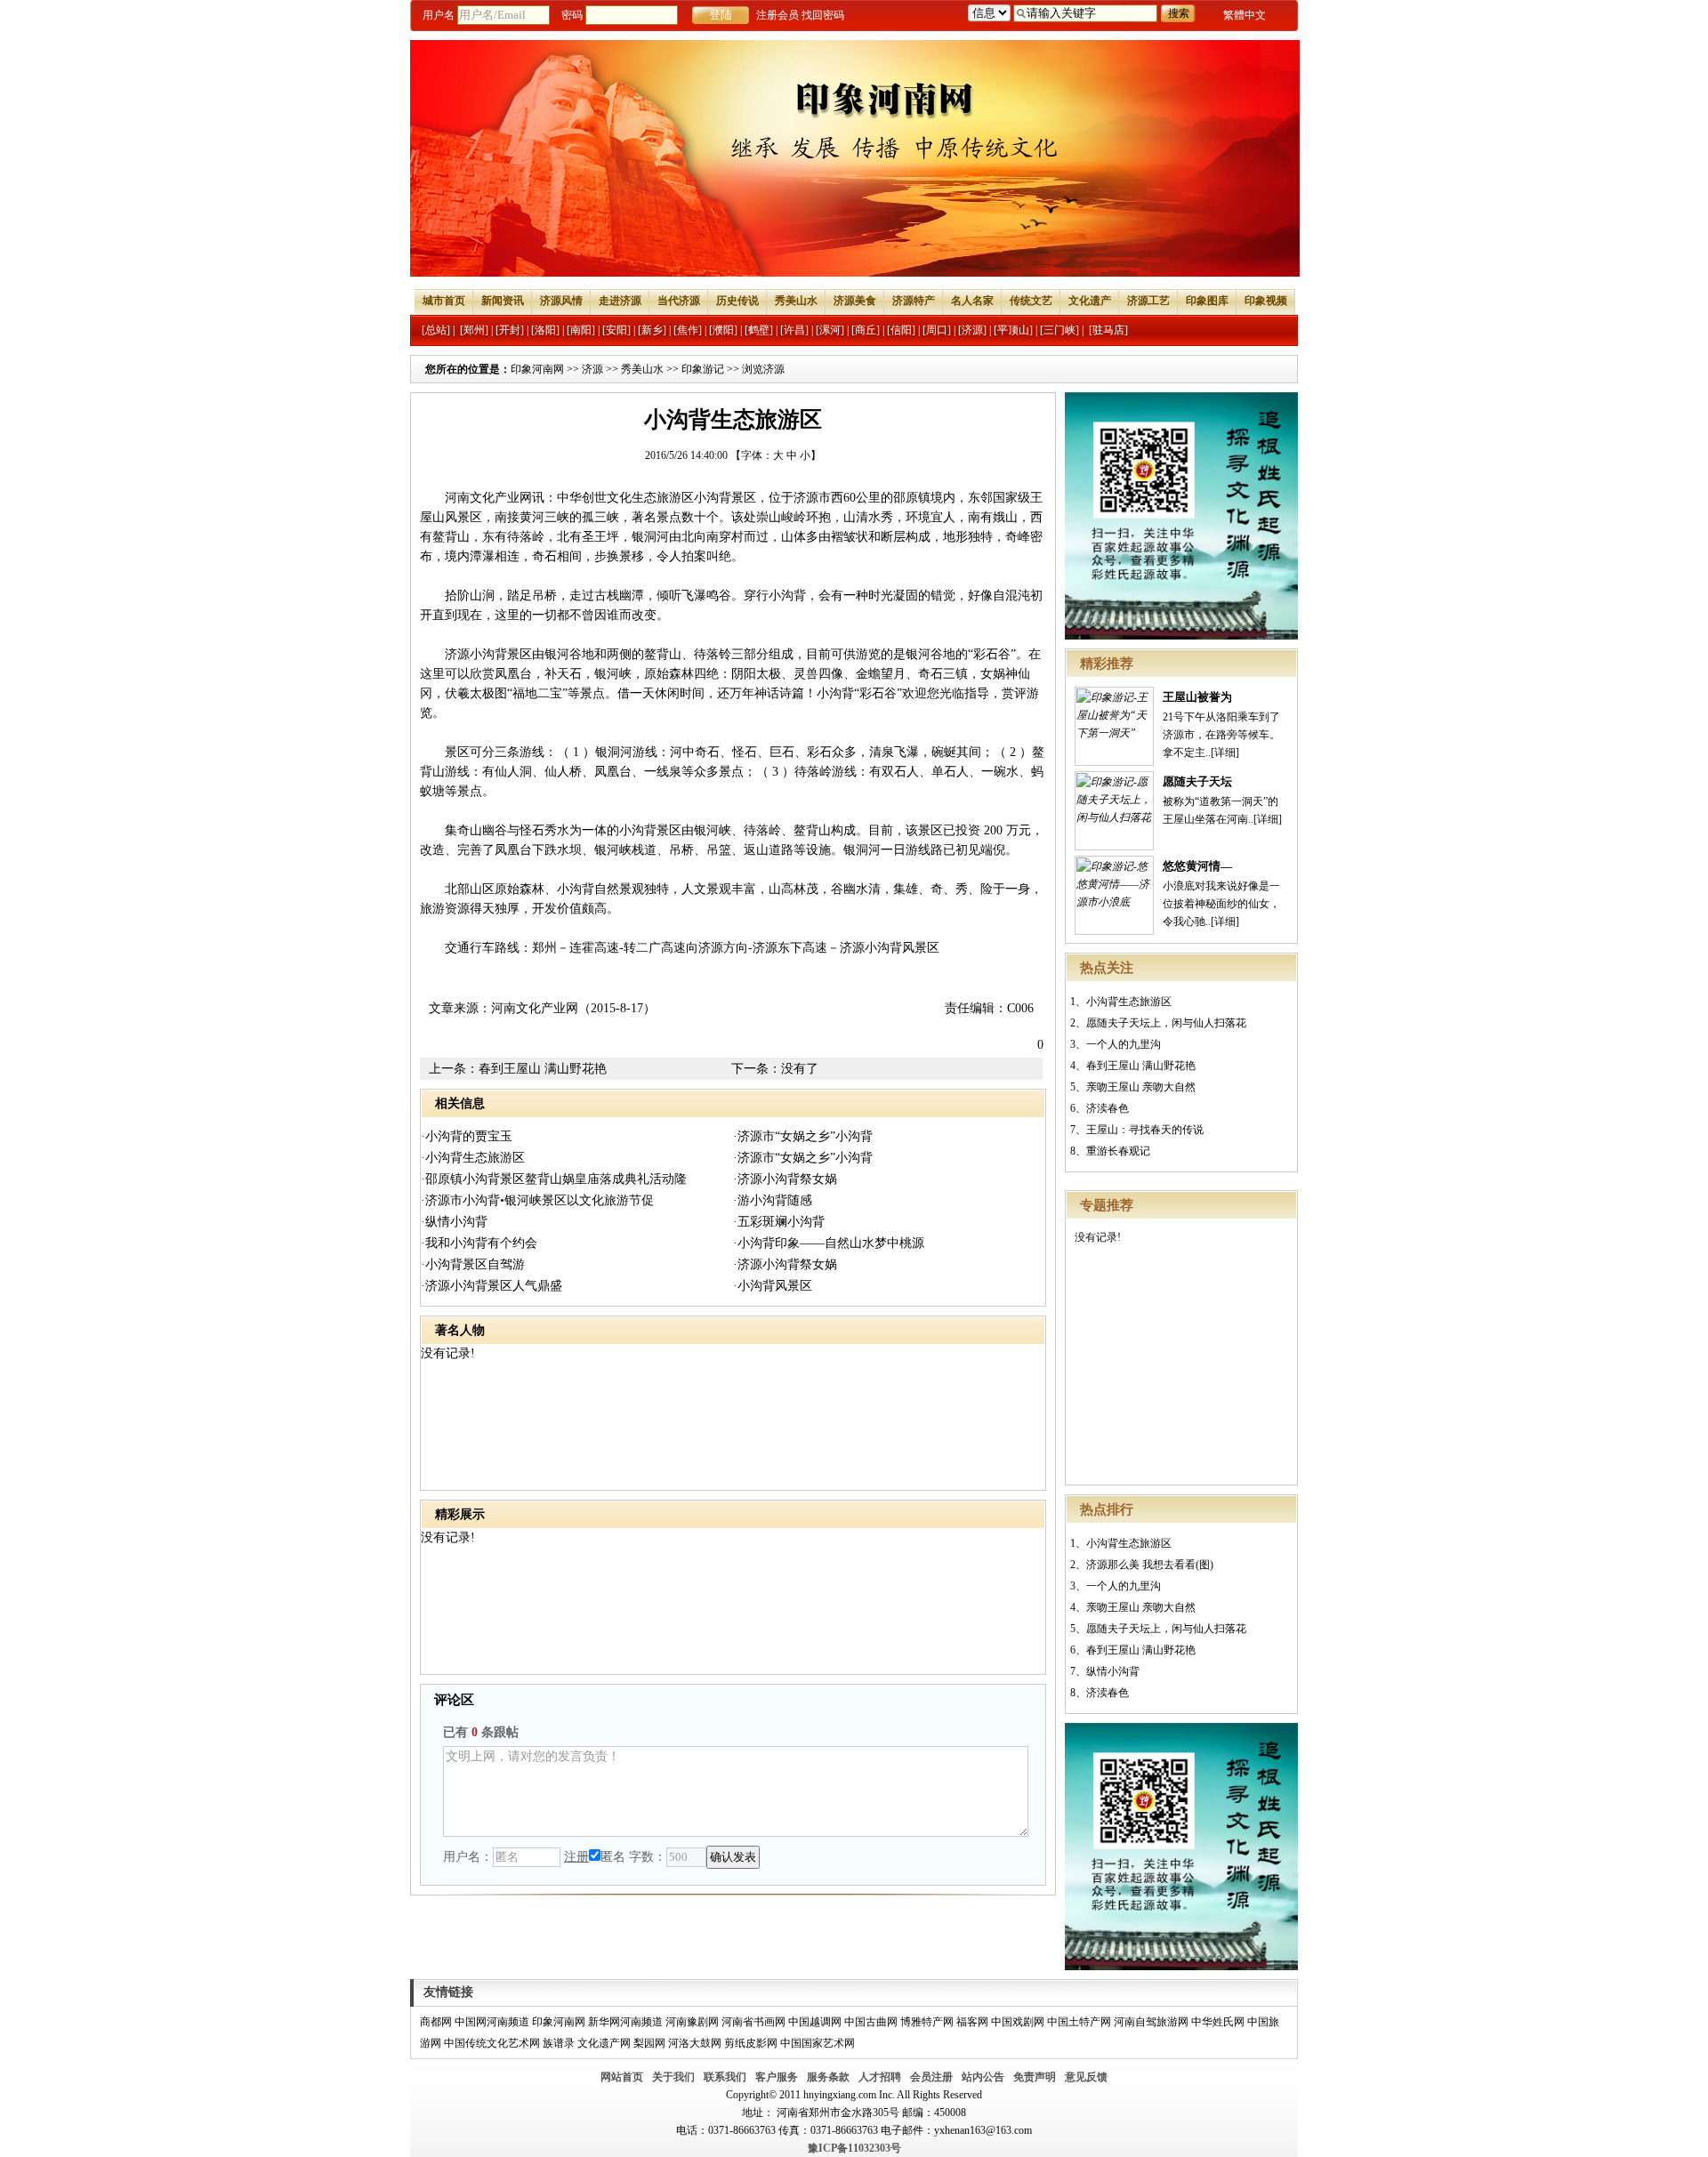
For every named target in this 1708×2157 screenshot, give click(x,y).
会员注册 (931, 2077)
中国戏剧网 (1018, 2022)
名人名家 (972, 301)
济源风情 (561, 301)
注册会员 (777, 15)
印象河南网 (537, 369)
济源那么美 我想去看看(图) (1150, 1565)
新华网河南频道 (625, 2022)
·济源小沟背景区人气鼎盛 (491, 1286)
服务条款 (828, 2077)
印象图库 (1207, 301)
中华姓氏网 (1218, 2022)
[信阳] (901, 330)
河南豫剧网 (692, 2022)
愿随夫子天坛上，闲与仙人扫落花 (1166, 1023)
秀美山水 (796, 301)
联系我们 (725, 2077)
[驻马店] (1108, 330)
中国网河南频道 (492, 2022)
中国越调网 (815, 2022)
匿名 (613, 1857)
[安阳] (616, 330)
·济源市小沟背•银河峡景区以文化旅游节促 (537, 1200)
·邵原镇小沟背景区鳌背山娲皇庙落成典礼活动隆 (554, 1179)
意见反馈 (1086, 2077)
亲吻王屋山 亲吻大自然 (1141, 1087)
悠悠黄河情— (1197, 866)
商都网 (436, 2022)
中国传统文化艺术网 (492, 2043)
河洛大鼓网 (695, 2043)
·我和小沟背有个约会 (479, 1243)
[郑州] (474, 330)
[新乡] (652, 330)
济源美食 (855, 301)
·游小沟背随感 (773, 1200)
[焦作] (688, 330)
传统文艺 (1031, 301)
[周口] (937, 330)
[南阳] (581, 330)
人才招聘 (880, 2077)
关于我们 (673, 2077)
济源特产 (914, 301)
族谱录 (559, 2043)
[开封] (510, 330)
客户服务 (777, 2077)
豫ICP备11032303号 (854, 2148)
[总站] (436, 330)
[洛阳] (545, 330)
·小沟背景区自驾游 (473, 1264)
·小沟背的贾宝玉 (467, 1136)
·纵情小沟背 (454, 1222)
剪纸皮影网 (751, 2043)
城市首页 (444, 301)
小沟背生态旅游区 (1129, 1002)
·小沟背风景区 (773, 1286)
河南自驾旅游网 (1151, 2022)
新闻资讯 (503, 301)
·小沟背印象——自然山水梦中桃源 (829, 1243)
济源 (592, 369)
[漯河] (830, 330)
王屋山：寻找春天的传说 (1145, 1130)
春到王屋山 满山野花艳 (1141, 1066)
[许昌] (794, 330)
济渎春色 (1108, 1108)
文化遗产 (1090, 301)
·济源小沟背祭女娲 (785, 1179)
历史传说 (737, 301)
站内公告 (983, 2077)
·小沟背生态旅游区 (473, 1158)
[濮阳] (723, 330)
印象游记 (703, 369)
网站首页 (622, 2077)
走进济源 (620, 301)
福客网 (972, 2022)
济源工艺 (1148, 301)
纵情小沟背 (1113, 1671)
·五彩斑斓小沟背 (779, 1222)
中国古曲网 (871, 2022)
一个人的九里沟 (1124, 1044)
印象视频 (1266, 301)
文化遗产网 (604, 2043)
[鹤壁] (759, 330)
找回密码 (823, 15)
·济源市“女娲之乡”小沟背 (803, 1136)
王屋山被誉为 (1197, 697)
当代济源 (679, 301)
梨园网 (649, 2043)
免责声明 (1035, 2077)
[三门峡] (1059, 330)
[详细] (1225, 753)
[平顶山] (1013, 330)
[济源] (972, 330)
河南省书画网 (753, 2022)
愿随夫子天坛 (1197, 781)
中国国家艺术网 (818, 2043)
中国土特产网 (1079, 2022)
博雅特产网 (927, 2022)
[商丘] (866, 330)
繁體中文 (1245, 15)
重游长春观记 (1118, 1151)
